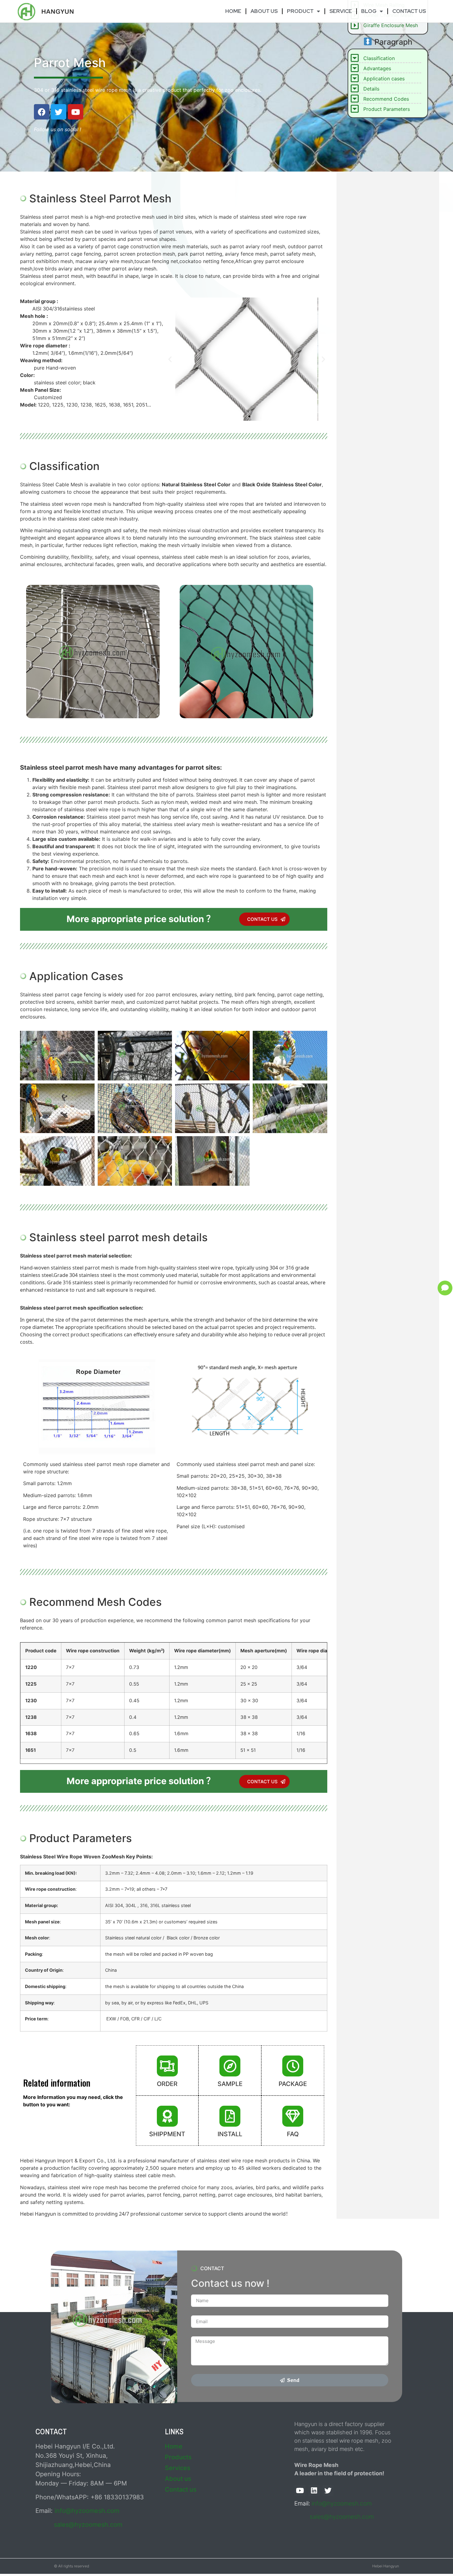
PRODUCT (300, 11)
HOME (233, 11)
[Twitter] (59, 112)
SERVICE (341, 11)
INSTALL (230, 2134)
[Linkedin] (314, 2491)
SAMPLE (230, 2084)
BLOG (369, 11)
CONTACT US (409, 11)
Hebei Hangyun (386, 2566)
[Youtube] (75, 112)
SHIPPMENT (167, 2134)
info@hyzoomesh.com (87, 2511)
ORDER (167, 2084)
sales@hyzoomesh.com (88, 2525)
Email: (303, 2503)
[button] (244, 416)
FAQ (293, 2134)
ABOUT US (264, 11)
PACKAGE (293, 2084)
